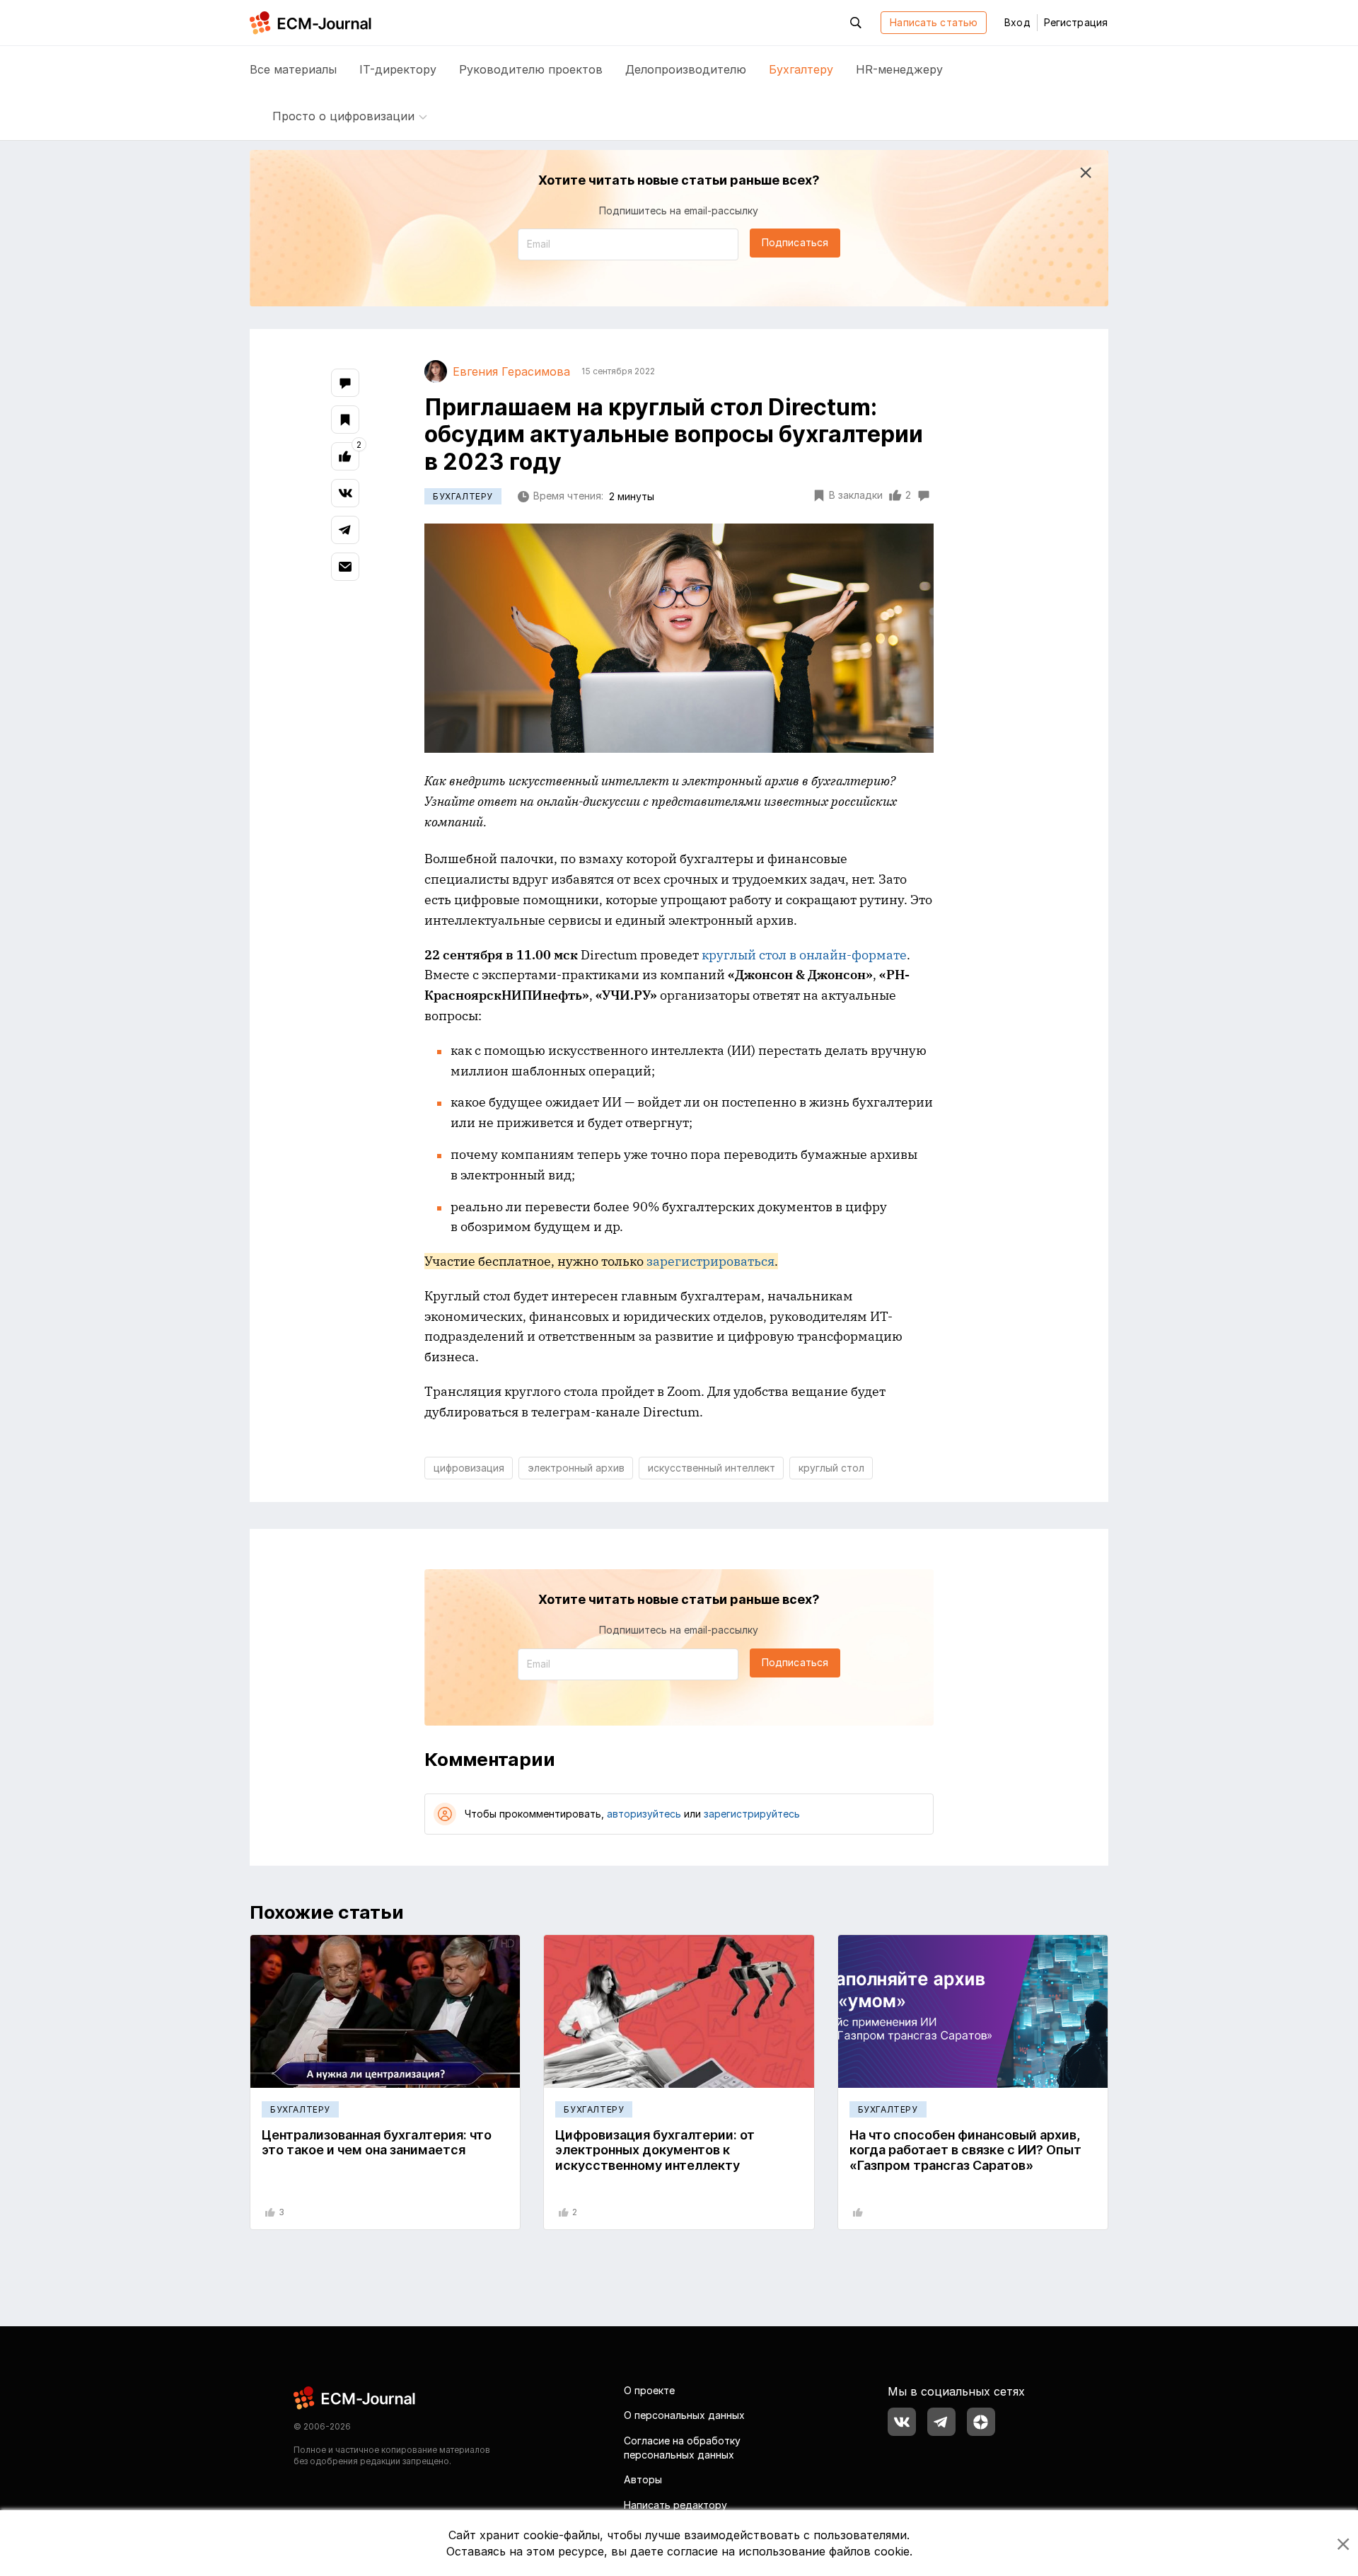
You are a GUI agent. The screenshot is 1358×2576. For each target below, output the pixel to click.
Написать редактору (675, 2505)
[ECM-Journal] (355, 2397)
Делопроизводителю (686, 69)
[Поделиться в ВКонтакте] (345, 493)
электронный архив (576, 1468)
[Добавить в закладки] (345, 420)
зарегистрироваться (710, 1261)
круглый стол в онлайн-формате (804, 955)
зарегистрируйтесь (752, 1814)
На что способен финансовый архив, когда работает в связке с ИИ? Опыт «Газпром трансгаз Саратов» (965, 2150)
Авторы (643, 2479)
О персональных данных (684, 2415)
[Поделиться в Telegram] (345, 530)
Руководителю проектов (531, 69)
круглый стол (831, 1468)
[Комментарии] (345, 383)
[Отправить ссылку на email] (345, 567)
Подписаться (795, 242)
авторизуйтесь (644, 1814)
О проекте (649, 2390)
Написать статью (934, 22)
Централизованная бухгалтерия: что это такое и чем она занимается (377, 2143)
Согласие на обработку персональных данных (682, 2448)
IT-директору (398, 69)
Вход (1017, 22)
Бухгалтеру (801, 69)
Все (293, 69)
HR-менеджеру (899, 69)
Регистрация (1076, 22)
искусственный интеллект (712, 1468)
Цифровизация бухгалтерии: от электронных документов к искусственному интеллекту (655, 2150)
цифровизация (469, 1468)
